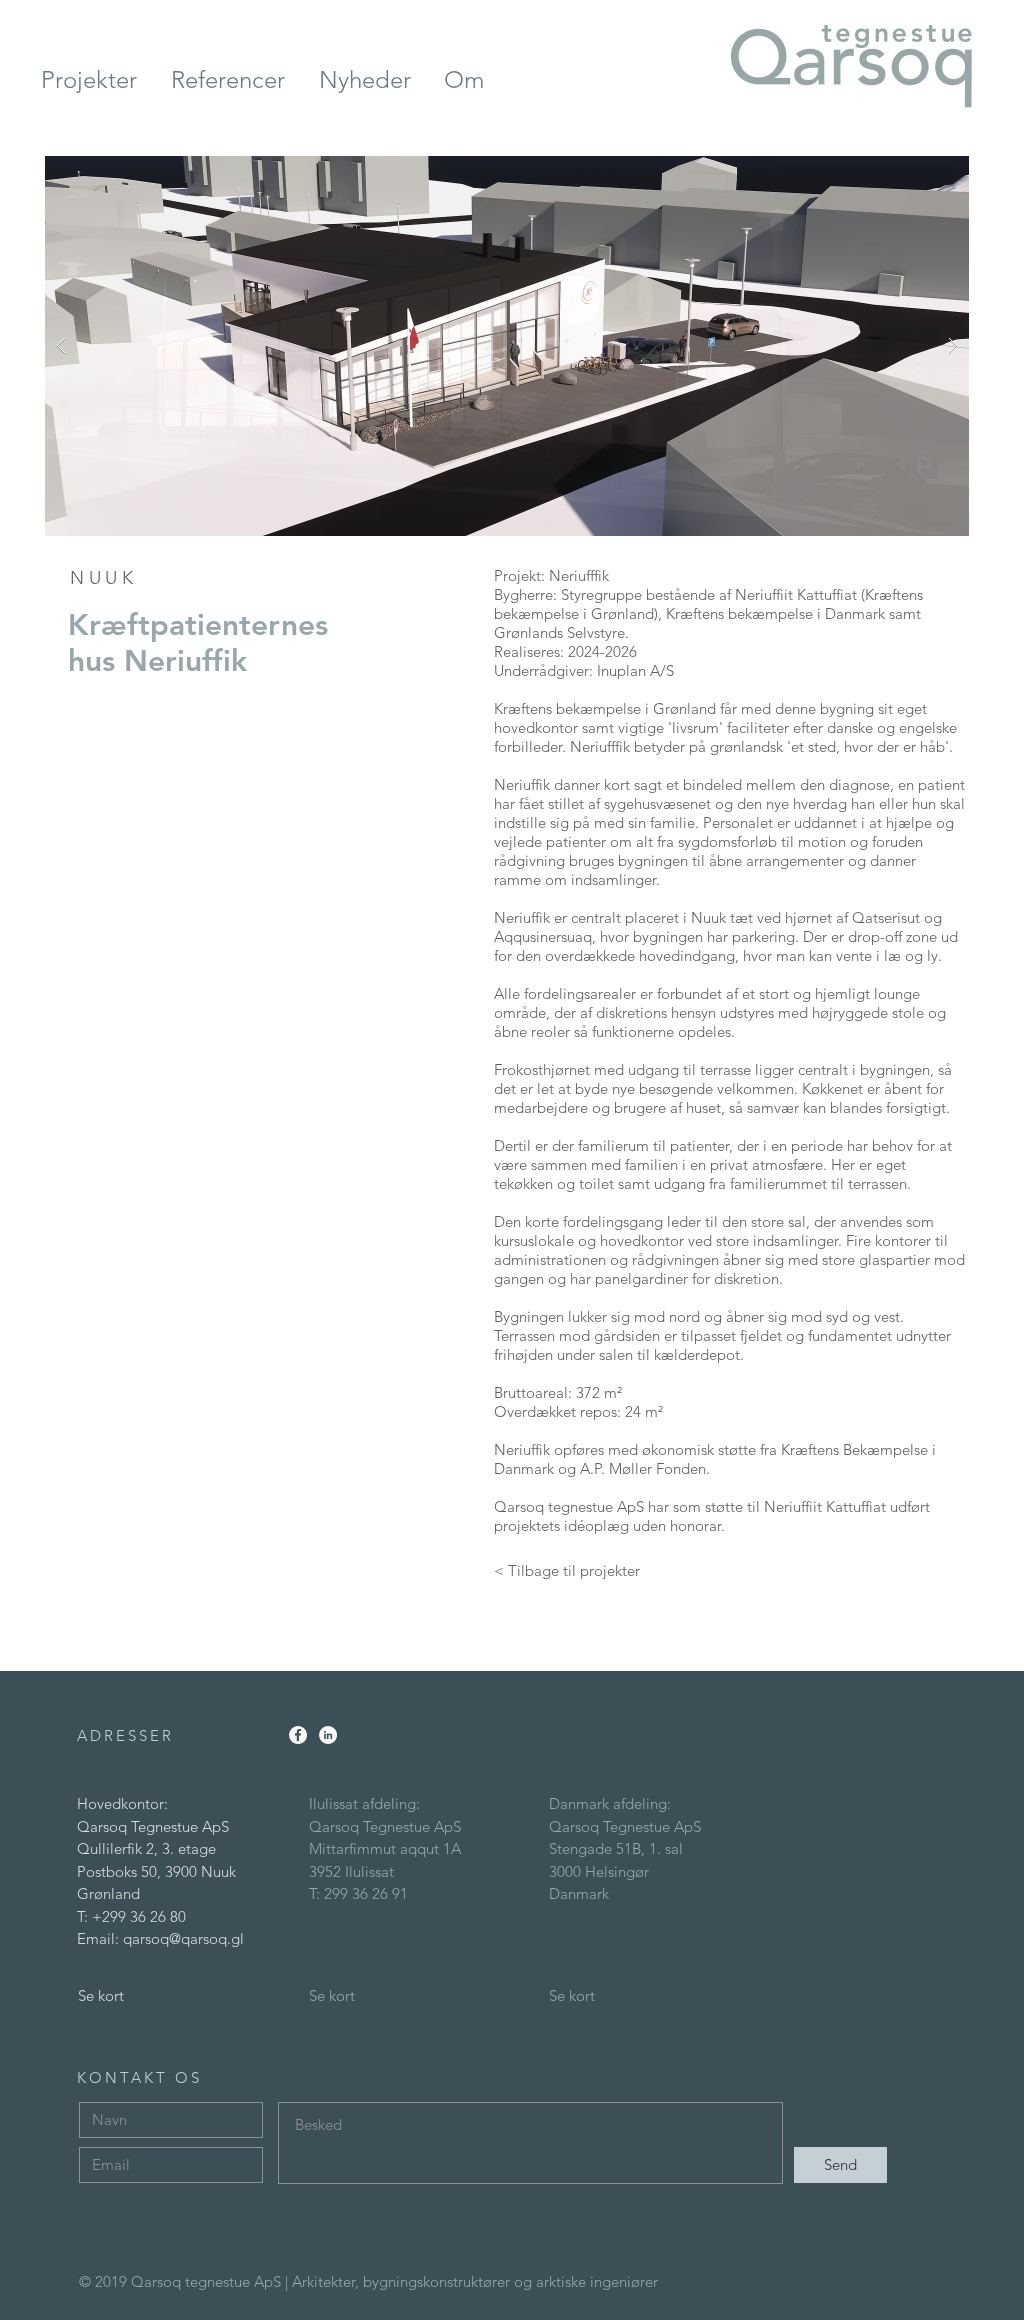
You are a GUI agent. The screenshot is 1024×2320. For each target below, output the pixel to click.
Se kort (101, 1995)
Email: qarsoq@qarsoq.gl (160, 1938)
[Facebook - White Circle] (298, 1735)
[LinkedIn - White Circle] (328, 1735)
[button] (507, 346)
